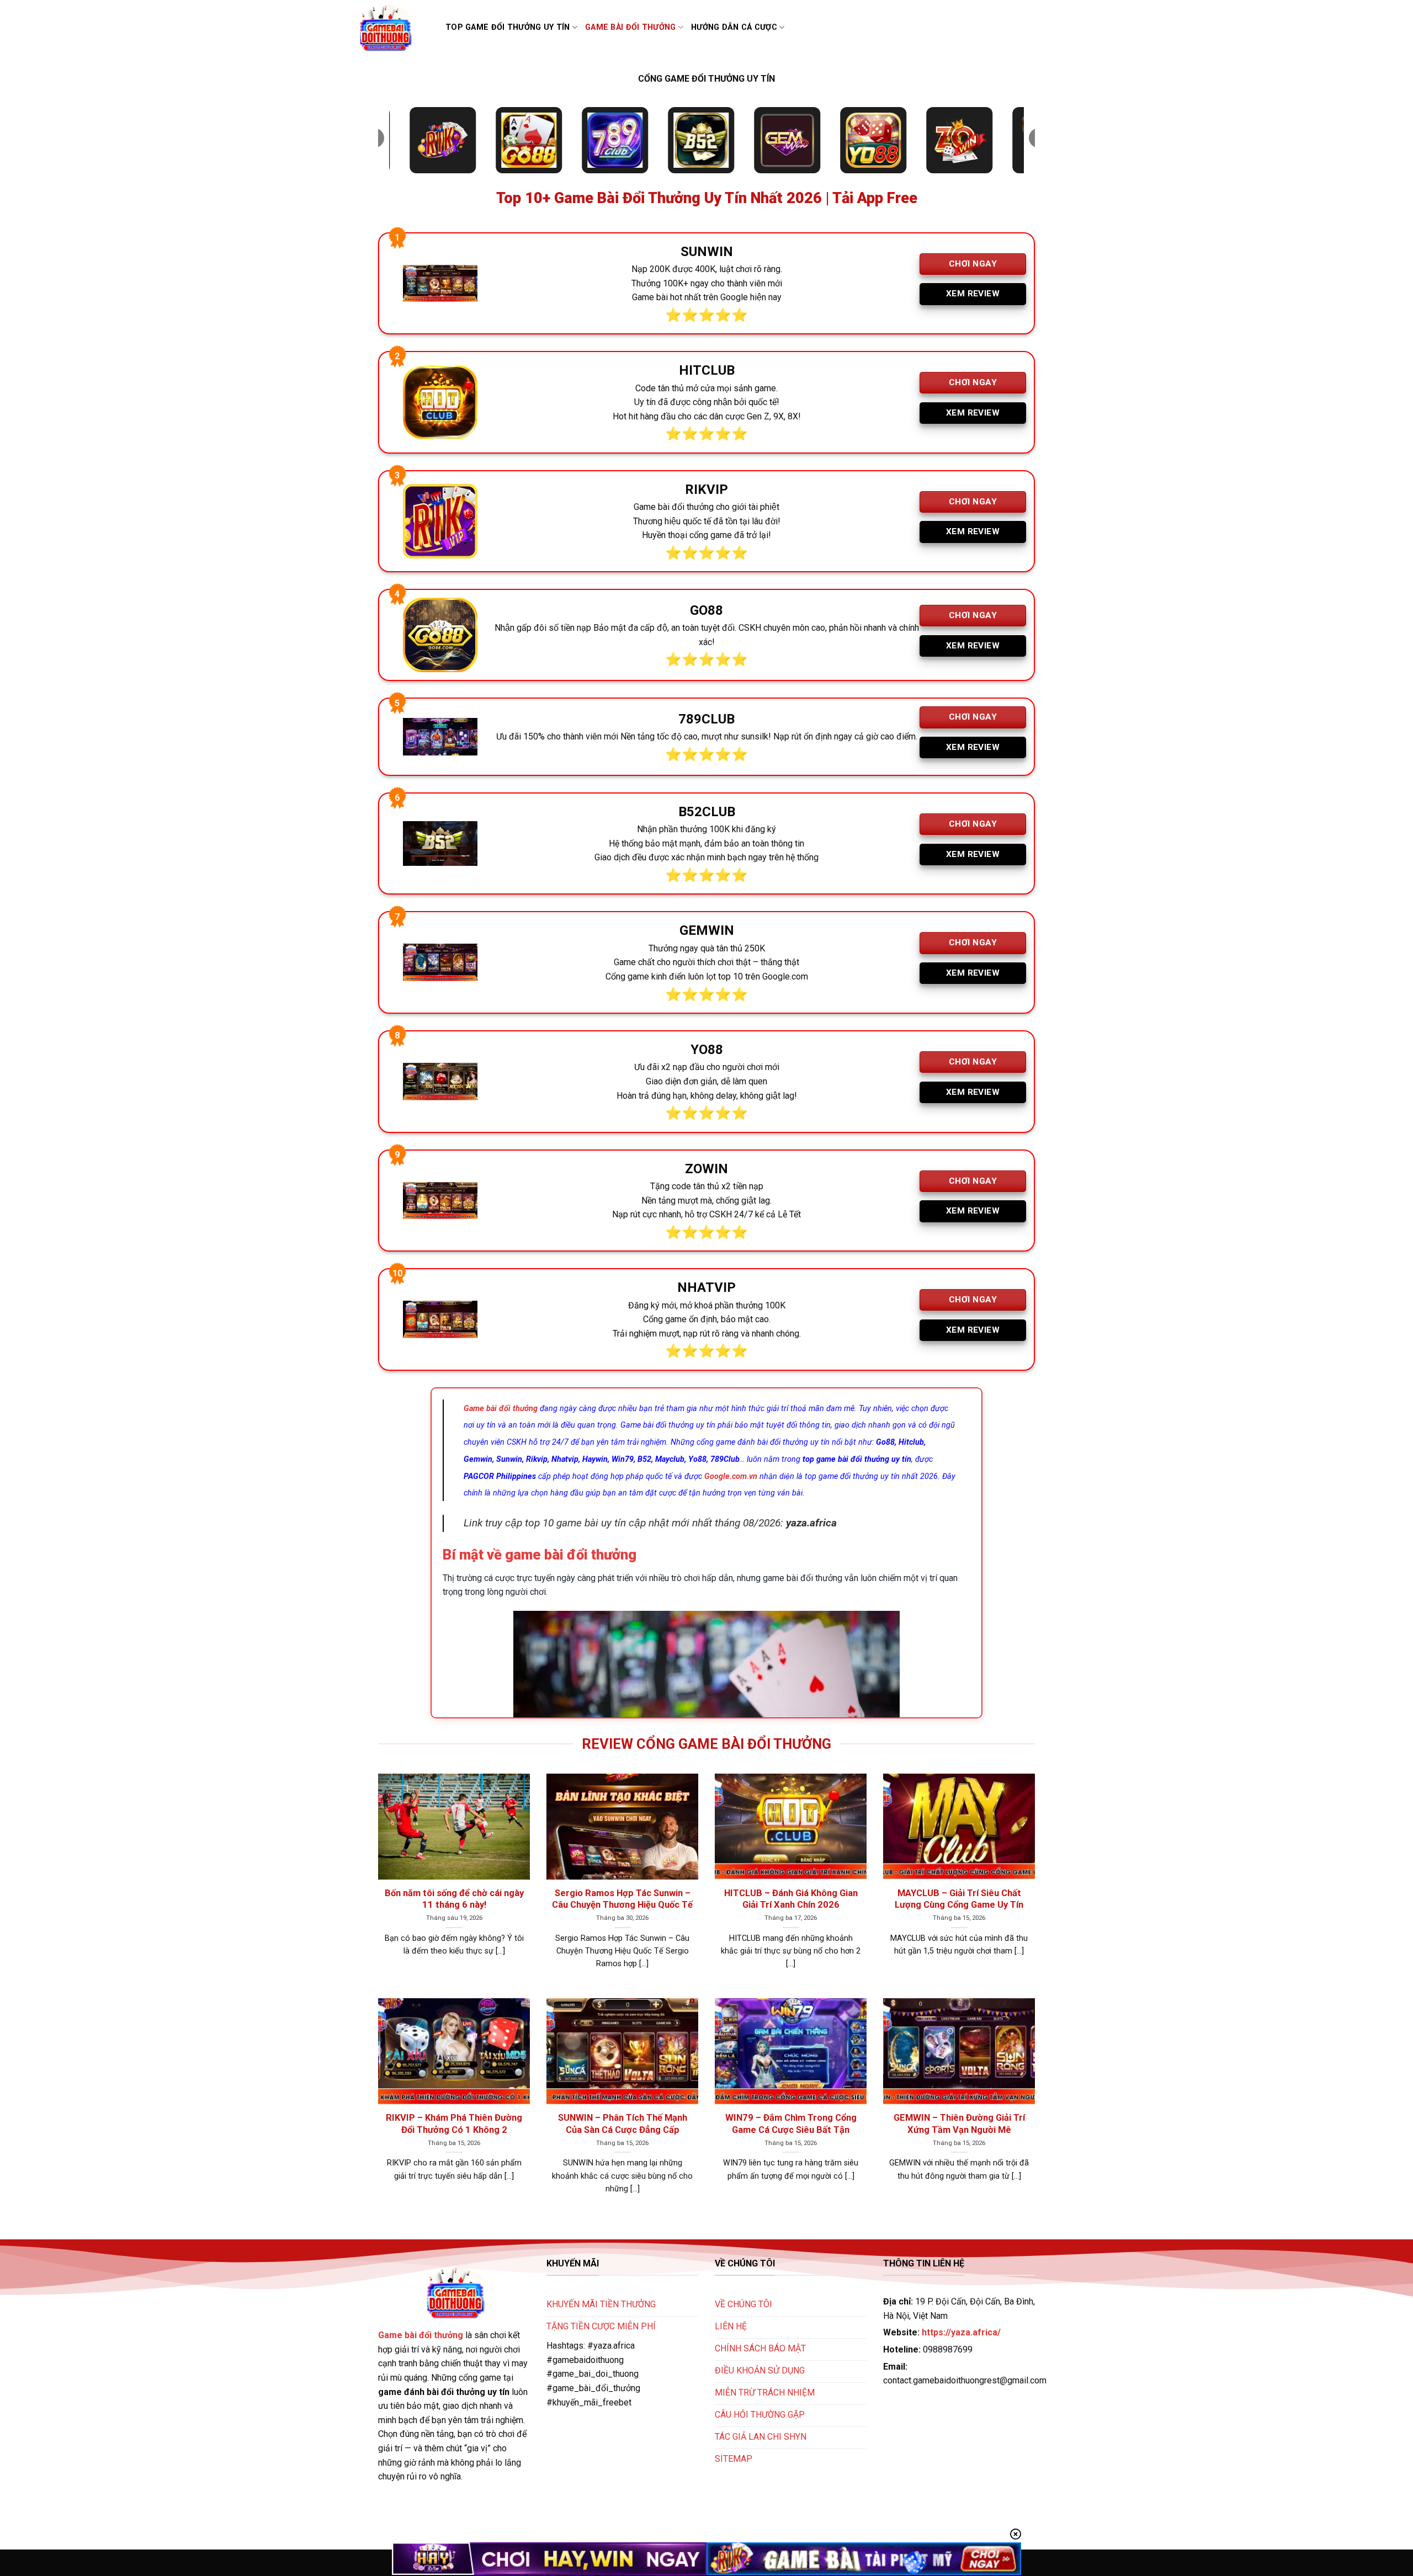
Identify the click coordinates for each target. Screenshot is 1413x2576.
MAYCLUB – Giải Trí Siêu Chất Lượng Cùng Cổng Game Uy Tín (959, 1899)
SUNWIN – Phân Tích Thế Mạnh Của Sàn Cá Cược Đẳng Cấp (623, 2124)
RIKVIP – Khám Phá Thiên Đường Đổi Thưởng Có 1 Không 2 (454, 2124)
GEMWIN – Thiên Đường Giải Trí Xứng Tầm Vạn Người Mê (959, 2124)
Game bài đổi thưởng (630, 27)
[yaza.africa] (392, 28)
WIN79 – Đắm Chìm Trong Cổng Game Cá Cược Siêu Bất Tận (791, 2124)
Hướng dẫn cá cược (734, 27)
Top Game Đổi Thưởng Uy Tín (508, 27)
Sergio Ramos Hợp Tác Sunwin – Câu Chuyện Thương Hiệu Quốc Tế (622, 1899)
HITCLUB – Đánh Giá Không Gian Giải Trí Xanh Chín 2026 (791, 1899)
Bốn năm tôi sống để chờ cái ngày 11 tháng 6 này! (454, 1899)
